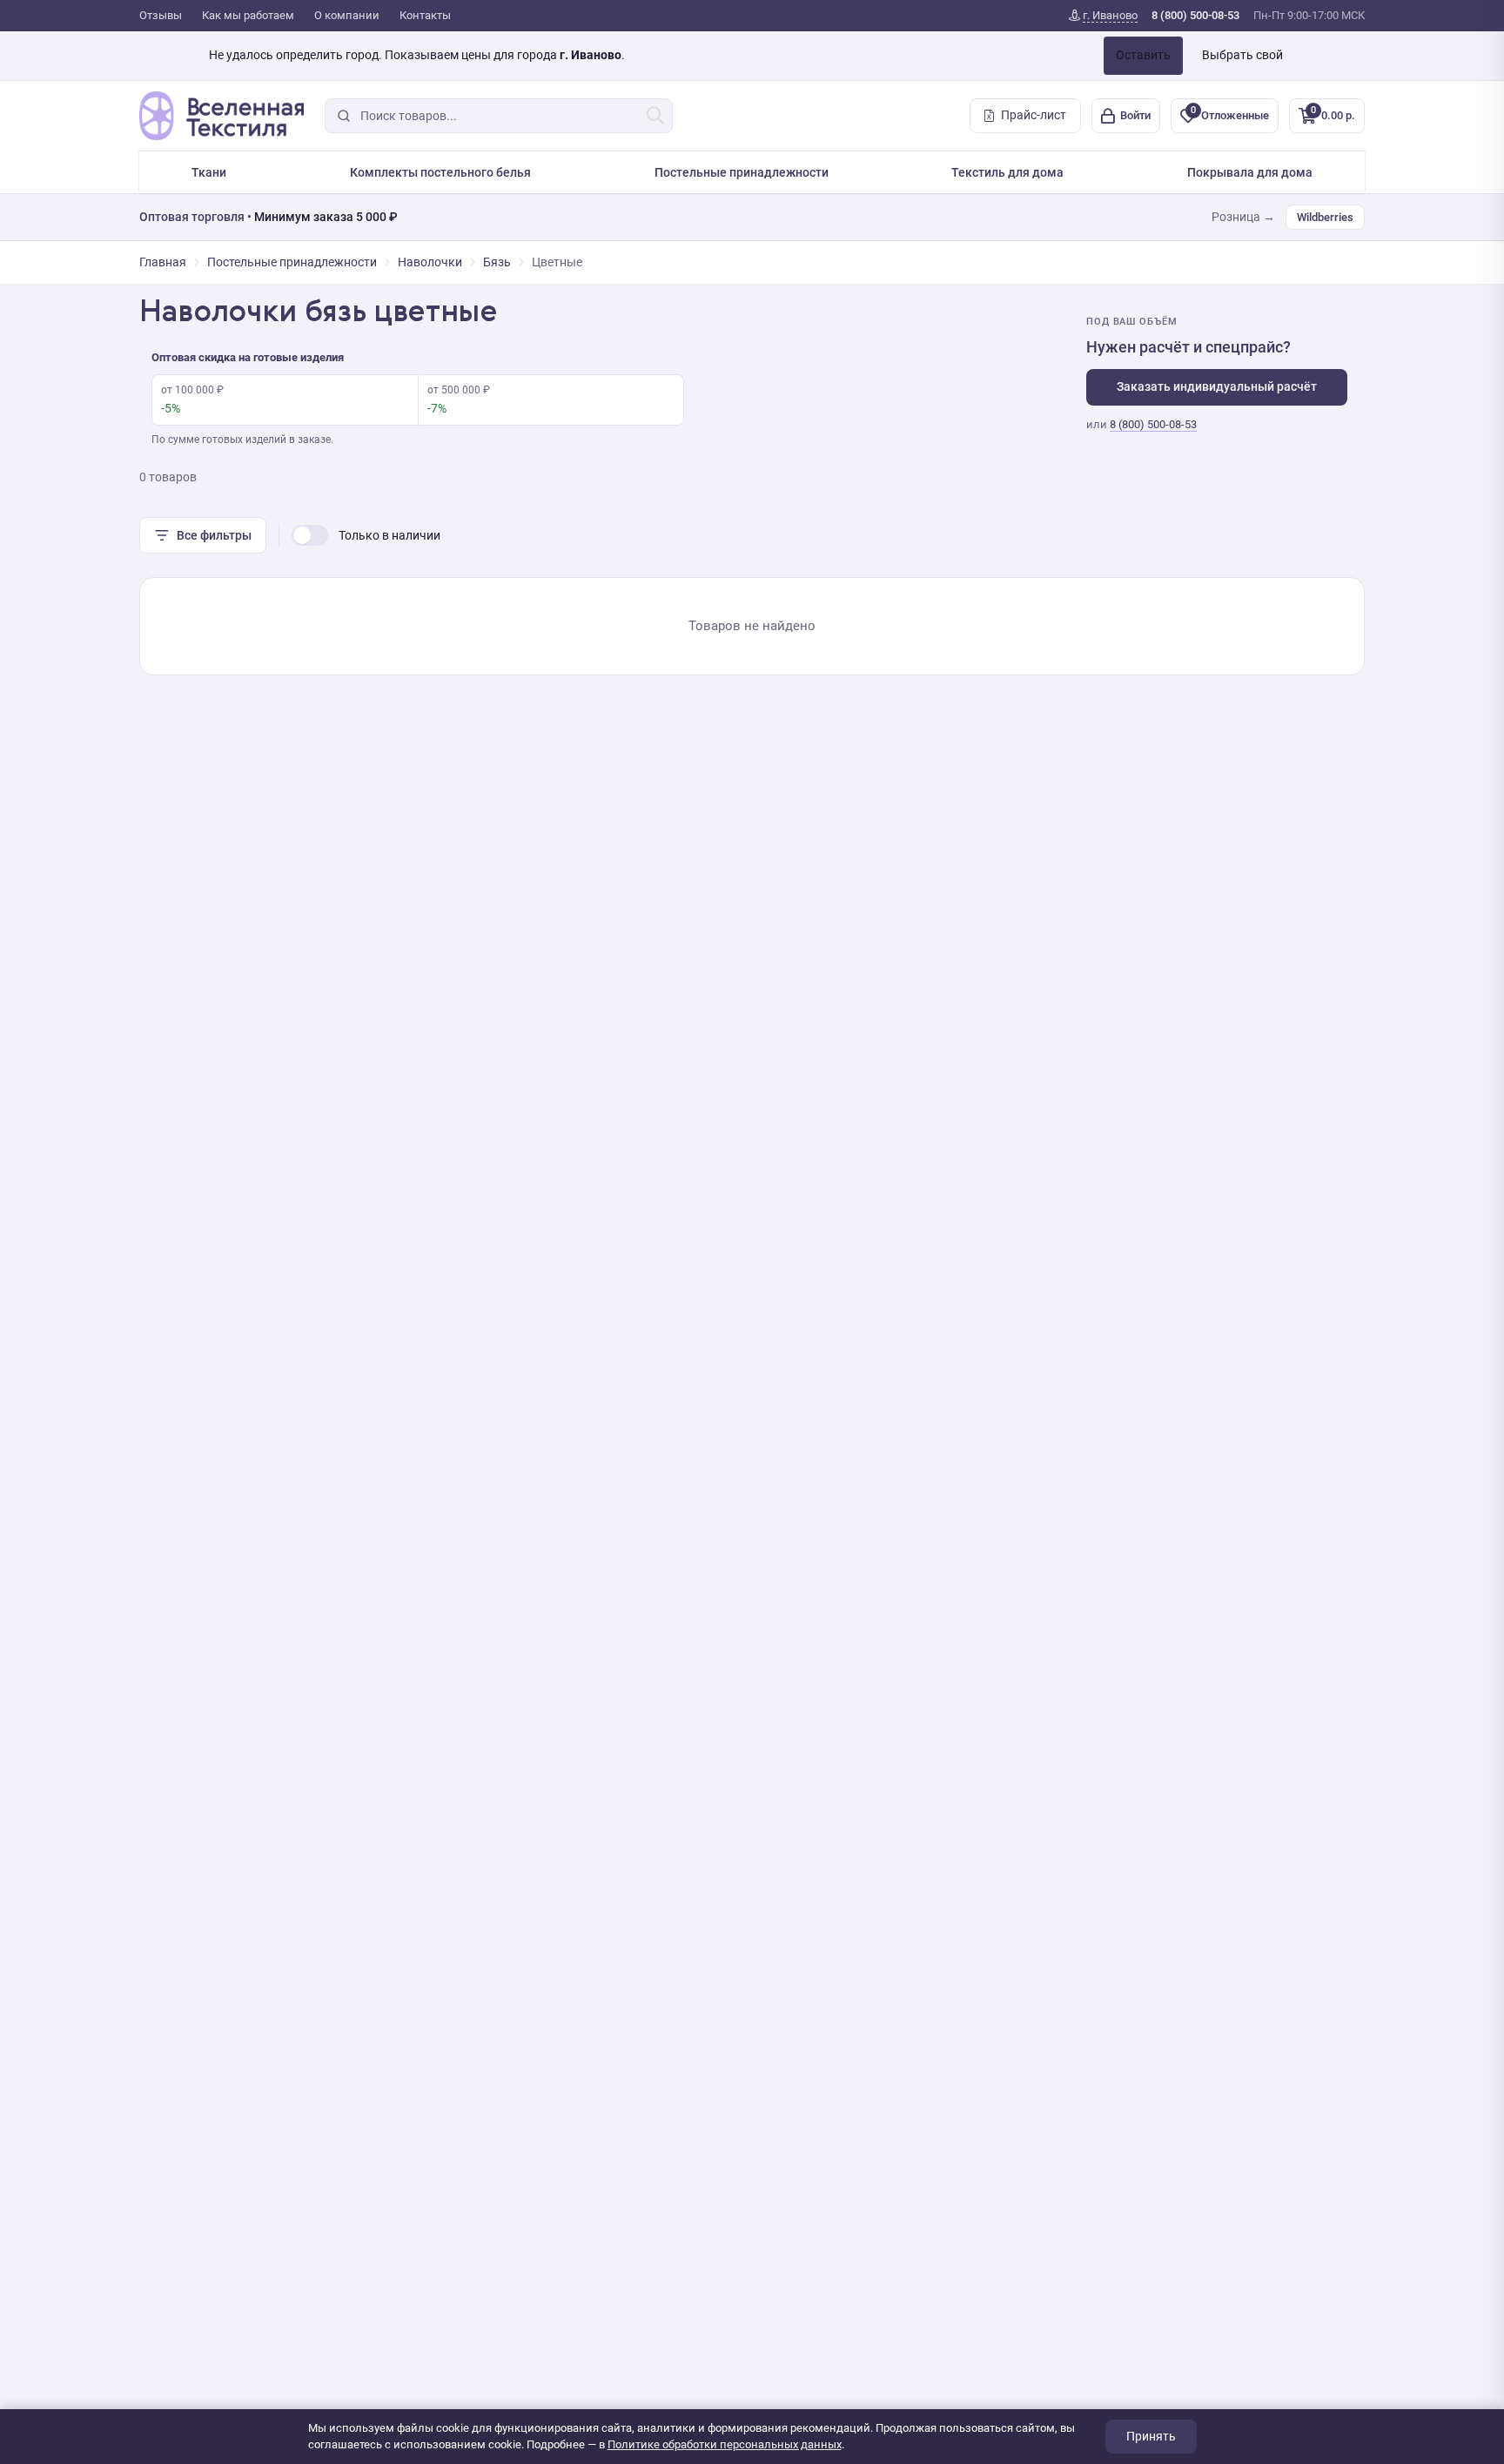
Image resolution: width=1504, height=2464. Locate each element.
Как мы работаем (248, 15)
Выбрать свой (1242, 55)
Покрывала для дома (1250, 172)
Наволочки (430, 262)
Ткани (209, 172)
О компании (347, 15)
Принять (1151, 2436)
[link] (1103, 16)
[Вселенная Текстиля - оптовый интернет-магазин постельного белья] (222, 116)
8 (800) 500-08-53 (1153, 424)
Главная (163, 262)
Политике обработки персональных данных (725, 2444)
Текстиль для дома (1007, 172)
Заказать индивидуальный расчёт (1217, 386)
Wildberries (1325, 217)
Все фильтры (214, 535)
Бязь (497, 262)
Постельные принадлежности (742, 172)
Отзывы (161, 15)
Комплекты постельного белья (440, 172)
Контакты (425, 15)
